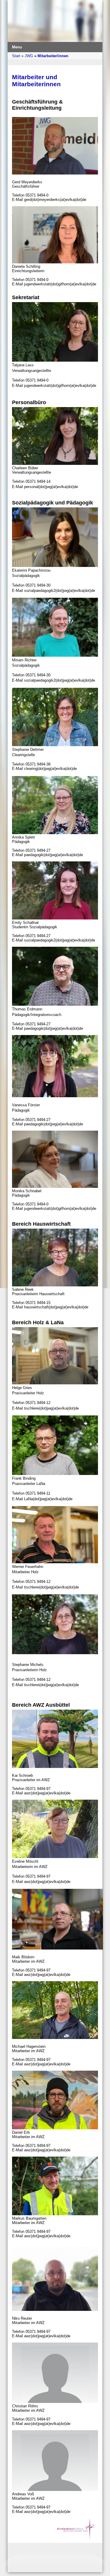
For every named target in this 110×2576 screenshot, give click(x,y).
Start (16, 56)
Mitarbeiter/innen (53, 56)
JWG (29, 56)
